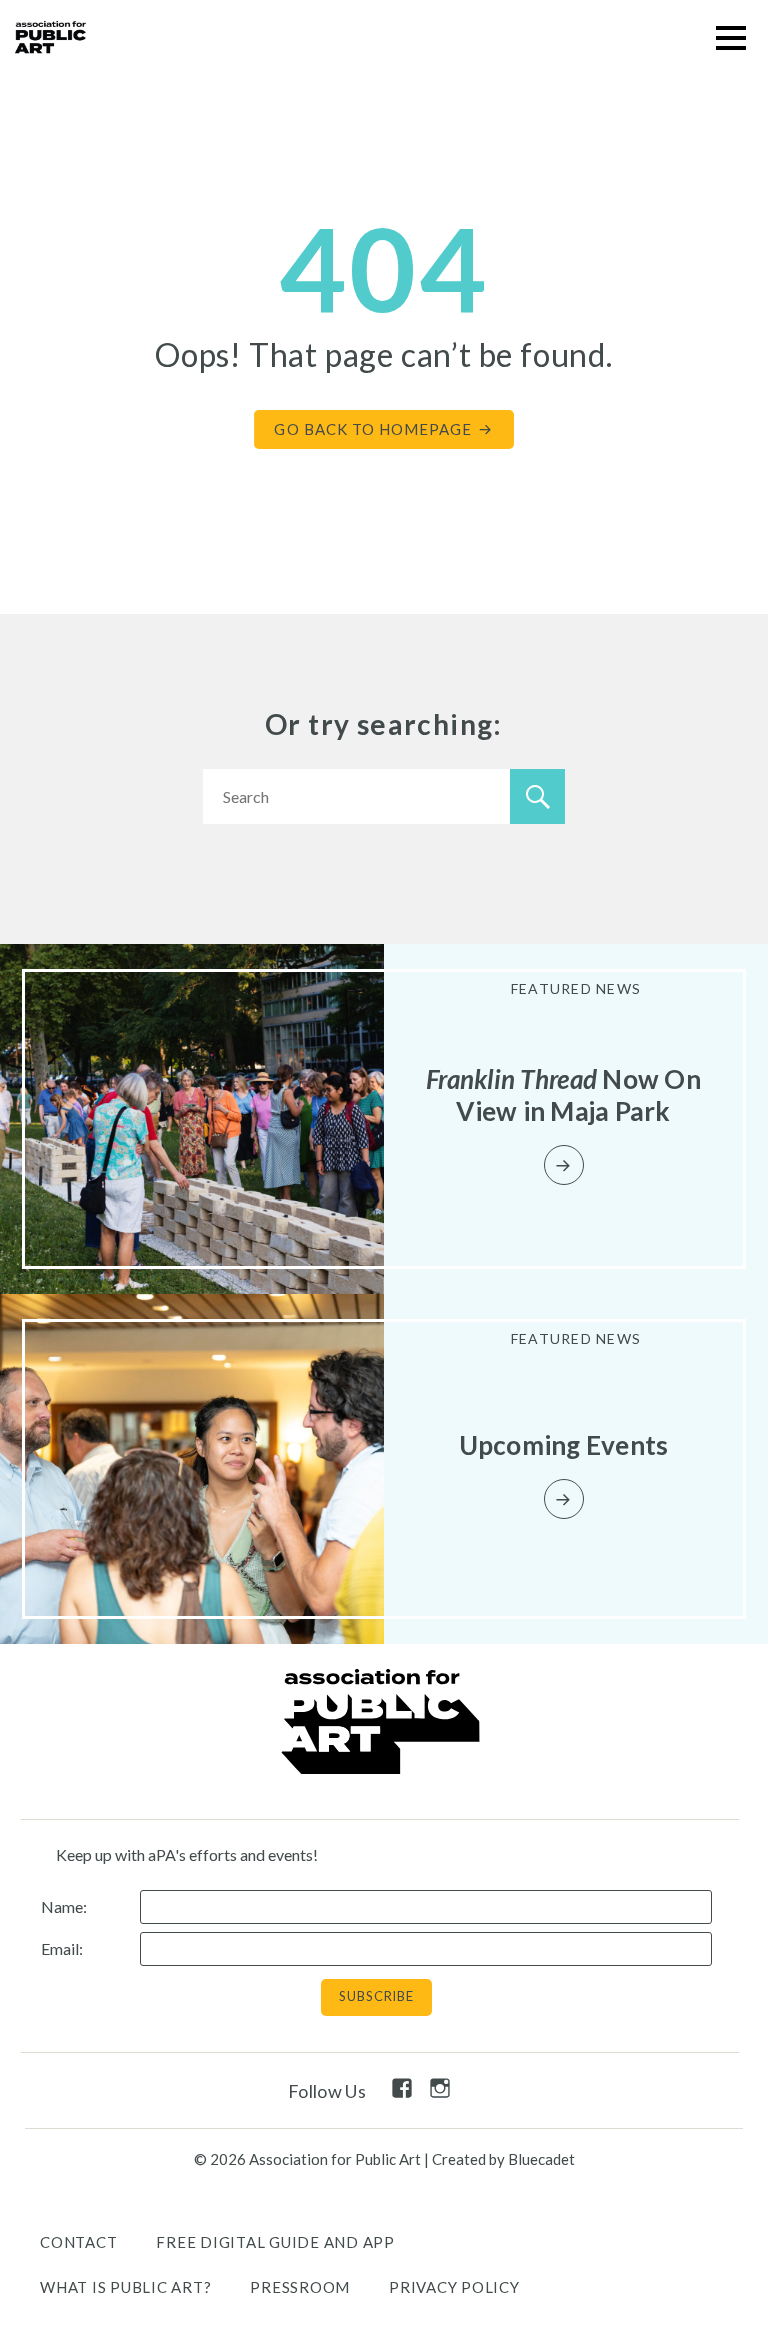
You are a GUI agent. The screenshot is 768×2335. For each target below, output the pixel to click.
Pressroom (300, 2287)
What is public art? (125, 2287)
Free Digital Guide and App (275, 2242)
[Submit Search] (537, 796)
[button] (730, 37)
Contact (78, 2242)
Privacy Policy (454, 2287)
